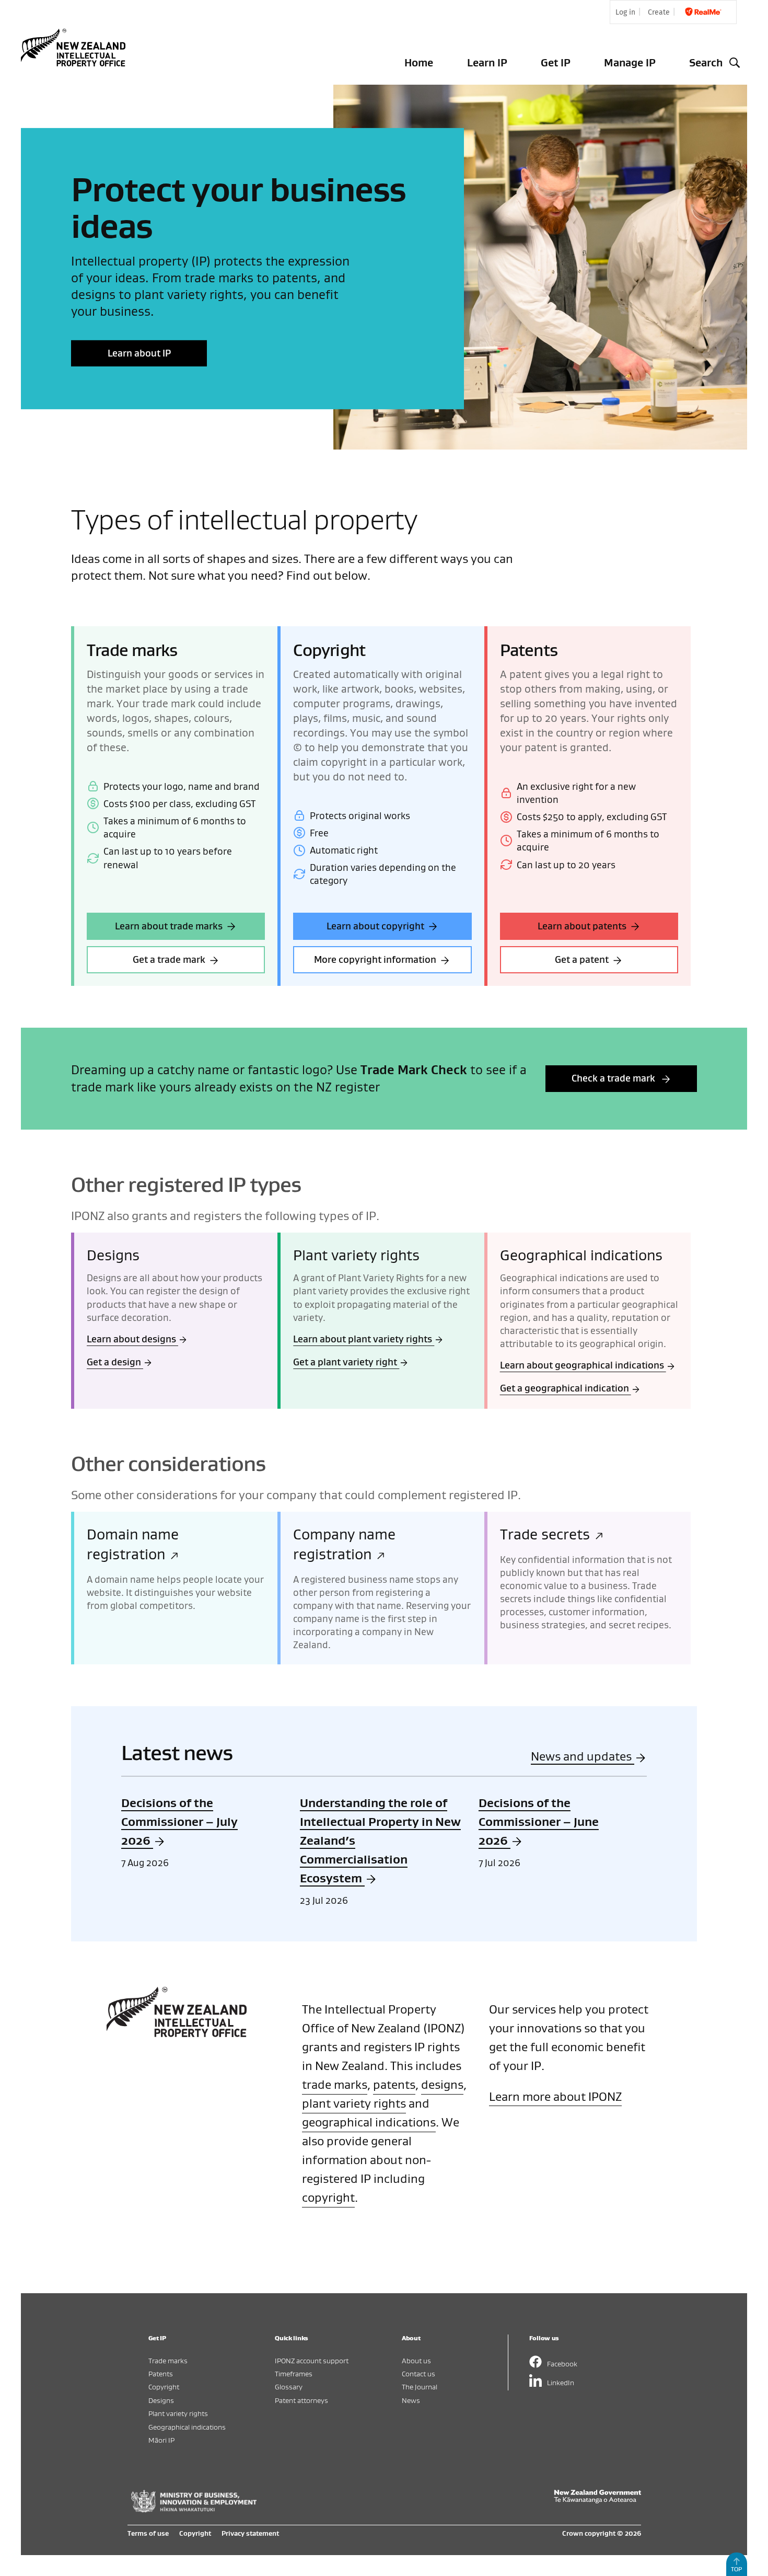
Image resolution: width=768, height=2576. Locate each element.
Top (736, 2569)
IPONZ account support (312, 2360)
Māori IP (161, 2440)
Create (659, 12)
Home (419, 62)
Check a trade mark (614, 1078)
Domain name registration (133, 1544)
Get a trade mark (169, 959)
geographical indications (369, 2122)
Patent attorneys (301, 2400)
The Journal (420, 2387)
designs (442, 2084)
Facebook (562, 2364)
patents (394, 2084)
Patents (161, 2373)
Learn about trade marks (169, 926)
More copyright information (375, 959)
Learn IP (487, 62)
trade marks (335, 2084)
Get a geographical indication (566, 1388)
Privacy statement (250, 2533)
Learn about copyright (375, 926)
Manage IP (630, 62)
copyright (328, 2197)
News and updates (583, 1756)
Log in (625, 12)
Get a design (115, 1362)
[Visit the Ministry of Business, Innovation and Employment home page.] (194, 2510)
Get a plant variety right (346, 1362)
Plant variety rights (178, 2413)
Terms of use (148, 2533)
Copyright (164, 2387)
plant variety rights (354, 2103)
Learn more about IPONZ (555, 2096)
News (411, 2400)
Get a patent (582, 959)
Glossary (289, 2387)
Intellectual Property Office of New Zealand (75, 48)
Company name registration (344, 1544)
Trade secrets (547, 1534)
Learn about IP (139, 353)
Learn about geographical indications (583, 1365)
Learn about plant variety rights (364, 1339)
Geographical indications (187, 2427)
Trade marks (168, 2360)
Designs (161, 2400)
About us (416, 2360)
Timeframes (294, 2373)
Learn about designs (132, 1339)
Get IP (556, 62)
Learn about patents (582, 926)
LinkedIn (561, 2382)
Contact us (418, 2373)
